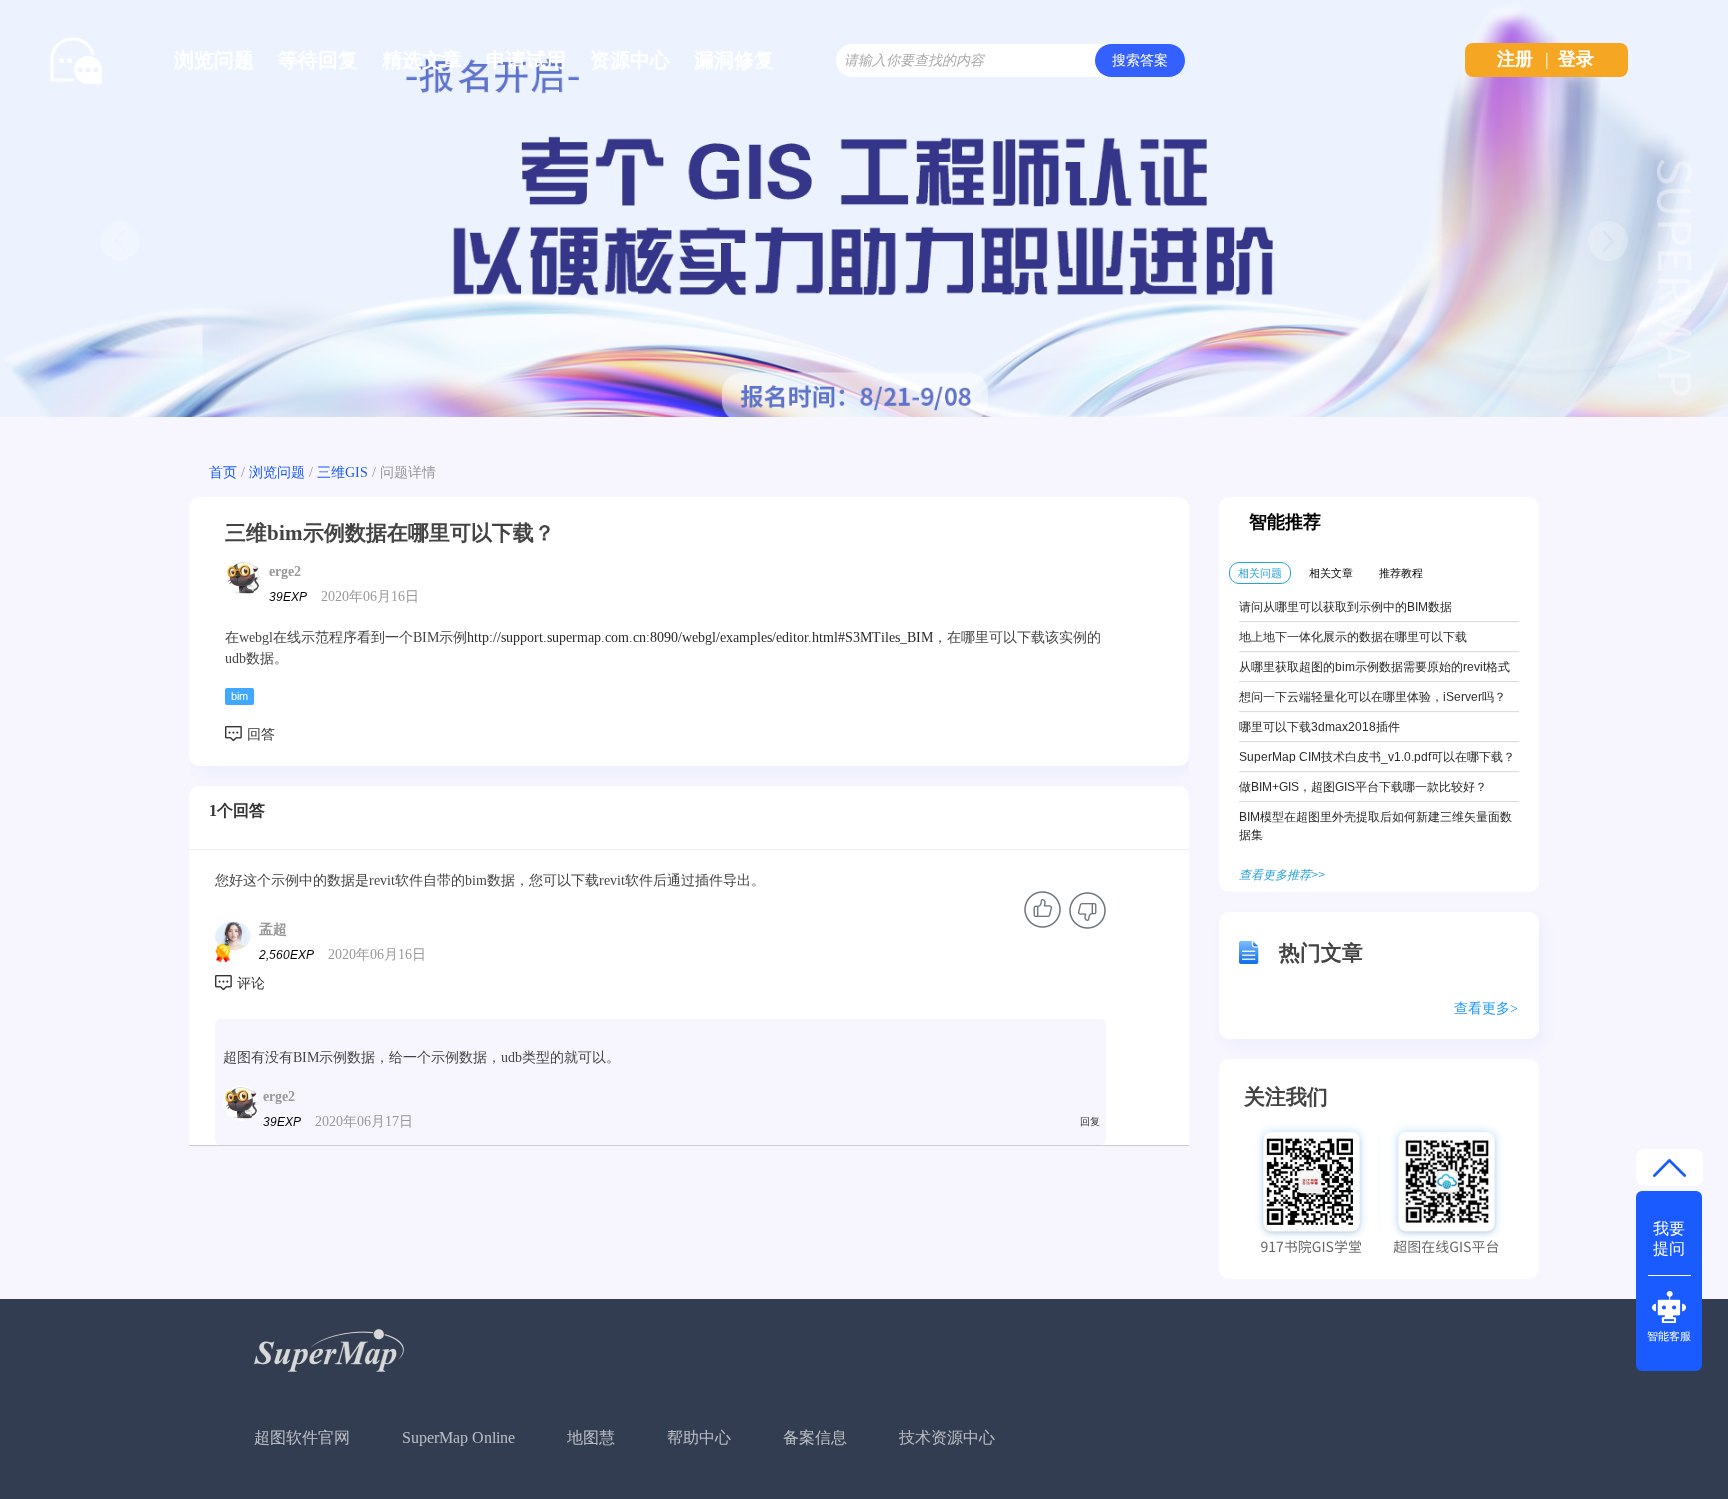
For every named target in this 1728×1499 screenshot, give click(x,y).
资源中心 (630, 60)
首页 (223, 472)
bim (239, 696)
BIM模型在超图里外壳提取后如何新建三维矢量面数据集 (1375, 826)
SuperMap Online (458, 1437)
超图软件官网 (302, 1437)
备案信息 (815, 1437)
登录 (1576, 59)
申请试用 (526, 60)
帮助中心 (699, 1437)
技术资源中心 (947, 1437)
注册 (1515, 59)
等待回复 (318, 60)
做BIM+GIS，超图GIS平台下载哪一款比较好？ (1363, 787)
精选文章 (422, 60)
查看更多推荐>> (1282, 875)
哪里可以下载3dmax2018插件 (1319, 727)
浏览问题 (214, 60)
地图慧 (591, 1437)
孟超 (273, 929)
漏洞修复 (734, 60)
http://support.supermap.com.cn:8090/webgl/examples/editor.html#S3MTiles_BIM (700, 637)
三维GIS (342, 472)
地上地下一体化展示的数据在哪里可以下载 (1353, 637)
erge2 (285, 571)
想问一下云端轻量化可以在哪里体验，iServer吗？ (1372, 697)
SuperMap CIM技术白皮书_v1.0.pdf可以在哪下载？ (1377, 757)
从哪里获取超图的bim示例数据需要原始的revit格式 (1374, 667)
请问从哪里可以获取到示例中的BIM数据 (1345, 607)
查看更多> (1486, 1008)
